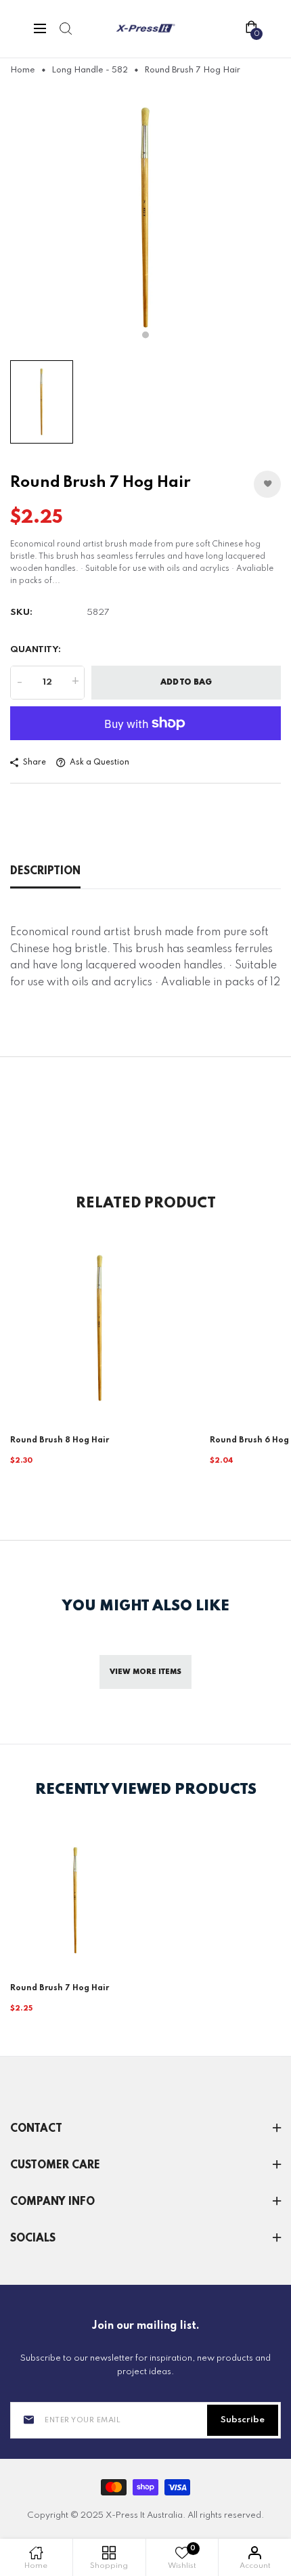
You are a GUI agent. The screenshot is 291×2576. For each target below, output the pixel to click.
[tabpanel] (145, 218)
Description (45, 872)
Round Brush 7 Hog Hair (60, 1988)
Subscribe (243, 2420)
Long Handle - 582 (90, 70)
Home (23, 70)
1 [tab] (145, 335)
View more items (145, 1672)
